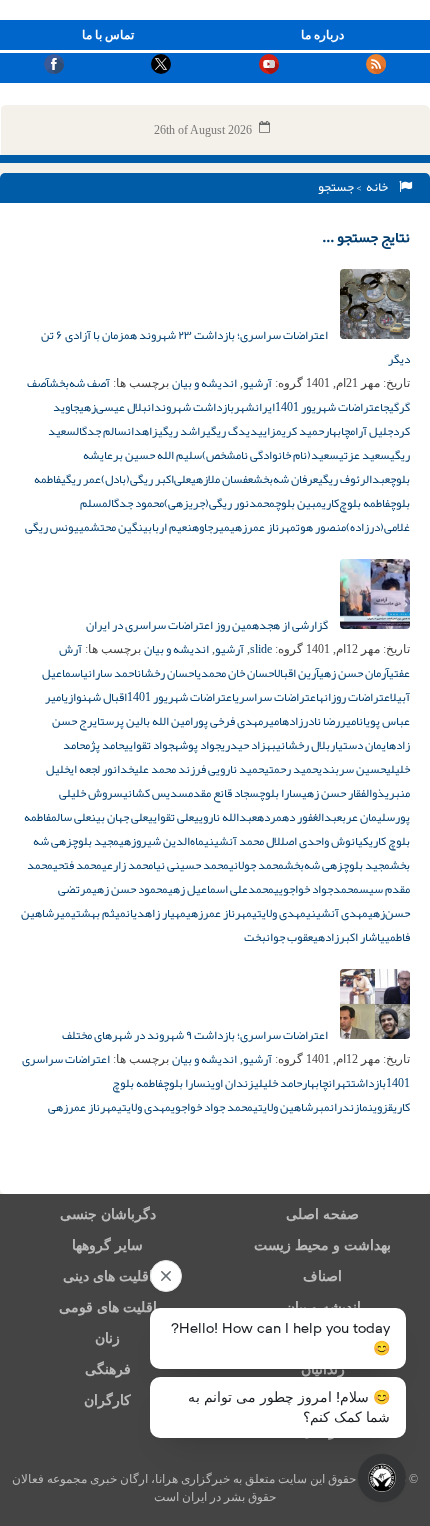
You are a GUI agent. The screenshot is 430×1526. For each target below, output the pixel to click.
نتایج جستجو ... (366, 237)
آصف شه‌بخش (79, 383)
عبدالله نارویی (225, 817)
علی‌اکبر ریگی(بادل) (146, 479)
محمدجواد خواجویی (316, 889)
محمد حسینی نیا (191, 865)
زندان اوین (230, 1083)
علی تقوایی (171, 817)
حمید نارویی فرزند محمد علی (199, 769)
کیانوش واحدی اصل (325, 841)
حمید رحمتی (291, 769)
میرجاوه (211, 527)
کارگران (107, 1400)
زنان (107, 1338)
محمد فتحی (77, 865)
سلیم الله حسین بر (157, 455)
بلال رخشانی (303, 745)
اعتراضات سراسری (277, 697)
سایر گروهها (107, 1245)
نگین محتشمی (111, 527)
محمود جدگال (136, 503)
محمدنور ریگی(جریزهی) (219, 503)
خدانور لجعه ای (102, 769)
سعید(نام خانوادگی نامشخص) (270, 455)
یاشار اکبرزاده (351, 937)
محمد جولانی (256, 865)
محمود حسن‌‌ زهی (130, 889)
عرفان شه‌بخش (285, 479)
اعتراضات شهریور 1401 (329, 407)
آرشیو (257, 383)
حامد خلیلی (278, 1083)
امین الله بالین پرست (146, 721)
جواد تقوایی (149, 745)
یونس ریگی (52, 527)
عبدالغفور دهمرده (299, 817)
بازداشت (368, 1083)
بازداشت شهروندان (190, 407)
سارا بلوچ (280, 793)
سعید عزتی (364, 455)
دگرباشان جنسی (108, 1214)
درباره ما (322, 35)
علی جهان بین (119, 817)
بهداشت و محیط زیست (322, 1245)
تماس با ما (108, 35)
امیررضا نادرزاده (320, 721)
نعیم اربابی (167, 527)
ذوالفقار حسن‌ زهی (343, 793)
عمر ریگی (81, 479)
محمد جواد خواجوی (212, 1107)
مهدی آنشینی (337, 913)
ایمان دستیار (359, 745)
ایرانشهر (254, 407)
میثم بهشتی (98, 913)
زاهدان (142, 431)
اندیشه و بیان (204, 383)
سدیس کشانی (155, 793)
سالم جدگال (101, 431)
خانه (379, 187)
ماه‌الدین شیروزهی (161, 841)
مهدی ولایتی (279, 913)
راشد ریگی (182, 431)
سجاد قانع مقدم (223, 793)
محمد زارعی (127, 865)
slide (261, 649)
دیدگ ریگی (232, 431)
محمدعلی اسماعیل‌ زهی (221, 889)
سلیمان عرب (368, 817)
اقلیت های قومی (108, 1307)
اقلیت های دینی (108, 1276)
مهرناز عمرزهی (263, 527)
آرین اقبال (296, 673)
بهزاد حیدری (248, 745)
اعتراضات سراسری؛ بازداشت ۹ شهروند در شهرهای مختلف (196, 1035)
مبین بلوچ (298, 503)
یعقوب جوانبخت (281, 937)
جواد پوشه (197, 745)
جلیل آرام (371, 431)
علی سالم (71, 817)
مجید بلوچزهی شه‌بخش (337, 865)
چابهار (337, 431)
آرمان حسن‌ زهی (354, 673)
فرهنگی (108, 1369)
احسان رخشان (167, 673)
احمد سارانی (110, 673)
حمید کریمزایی (291, 431)
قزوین (380, 1107)
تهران (339, 1083)
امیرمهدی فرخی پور (237, 721)
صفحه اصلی (322, 1214)
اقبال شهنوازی (95, 697)
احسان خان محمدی (235, 673)
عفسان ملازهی (222, 479)
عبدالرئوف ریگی (354, 479)
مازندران (349, 1107)
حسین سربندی (352, 769)
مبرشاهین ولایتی (291, 1107)
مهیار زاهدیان (156, 913)
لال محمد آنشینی (242, 841)
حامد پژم (104, 745)
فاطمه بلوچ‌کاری (356, 503)
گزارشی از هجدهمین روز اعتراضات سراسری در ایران (208, 625)
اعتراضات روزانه (354, 697)
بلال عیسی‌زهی (113, 407)
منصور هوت (321, 527)
